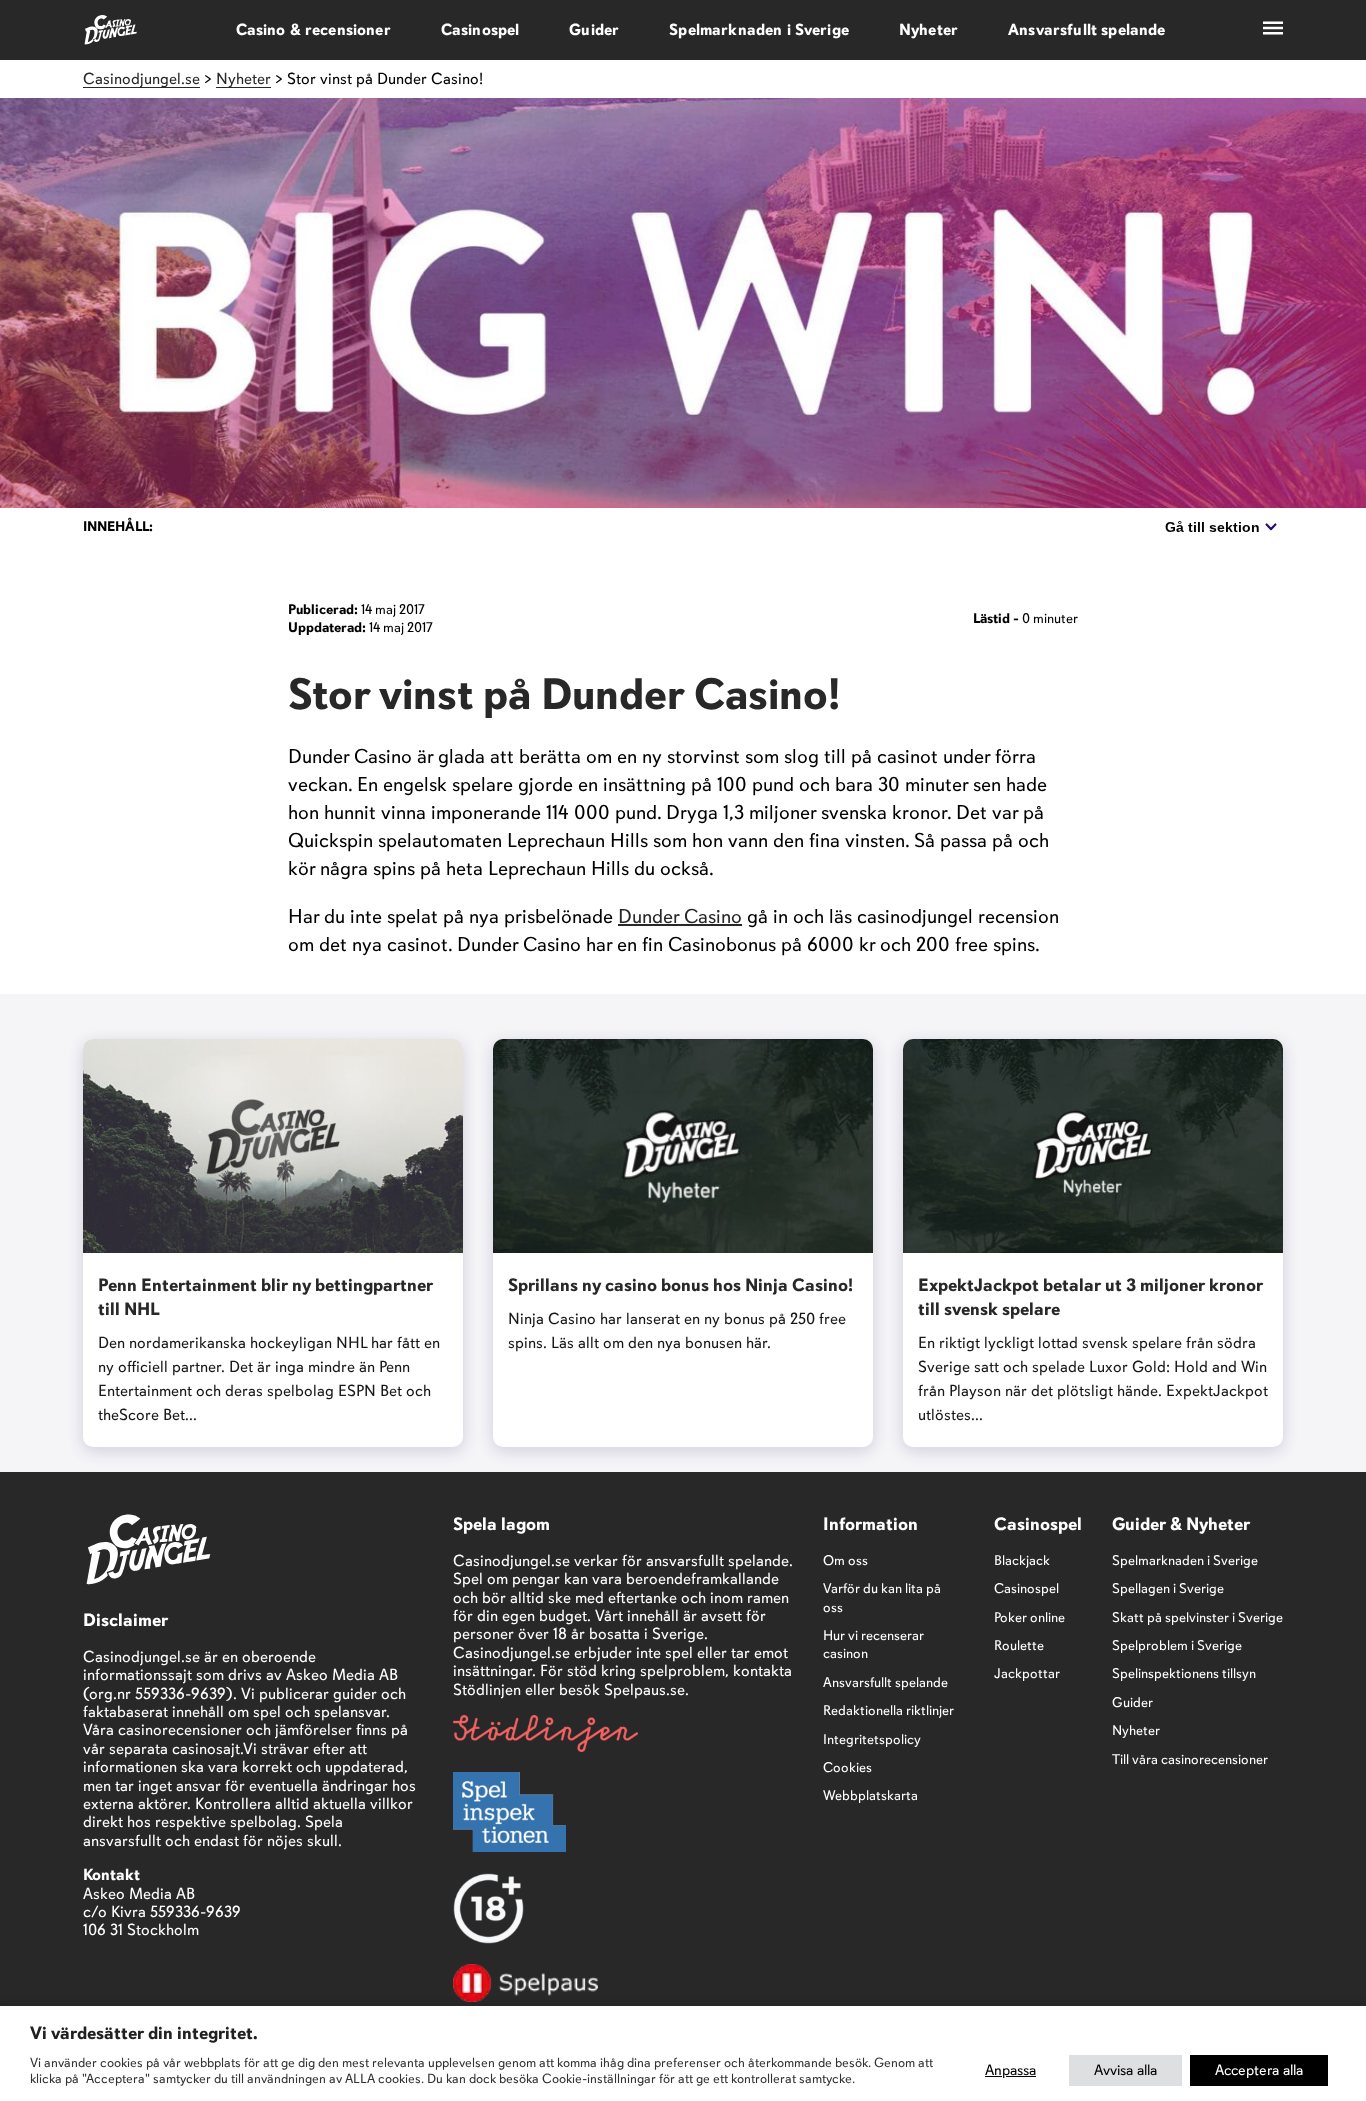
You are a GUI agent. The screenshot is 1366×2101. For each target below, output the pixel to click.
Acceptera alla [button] (1259, 2070)
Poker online (1029, 1617)
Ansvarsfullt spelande (1086, 30)
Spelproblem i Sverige (1177, 1645)
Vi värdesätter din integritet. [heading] (144, 2033)
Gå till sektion (1212, 527)
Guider (594, 30)
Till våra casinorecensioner (1190, 1759)
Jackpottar (1027, 1673)
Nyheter (928, 30)
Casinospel (480, 30)
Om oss (845, 1560)
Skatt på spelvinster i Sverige (1197, 1617)
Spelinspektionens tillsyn (1184, 1673)
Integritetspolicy (872, 1739)
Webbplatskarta (870, 1795)
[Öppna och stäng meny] (1273, 30)
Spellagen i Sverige (1168, 1588)
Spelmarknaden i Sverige (759, 30)
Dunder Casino (680, 916)
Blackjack (1022, 1560)
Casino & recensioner (313, 30)
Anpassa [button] (1010, 2070)
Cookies (847, 1767)
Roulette (1019, 1645)
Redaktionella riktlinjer (888, 1710)
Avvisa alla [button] (1125, 2070)
